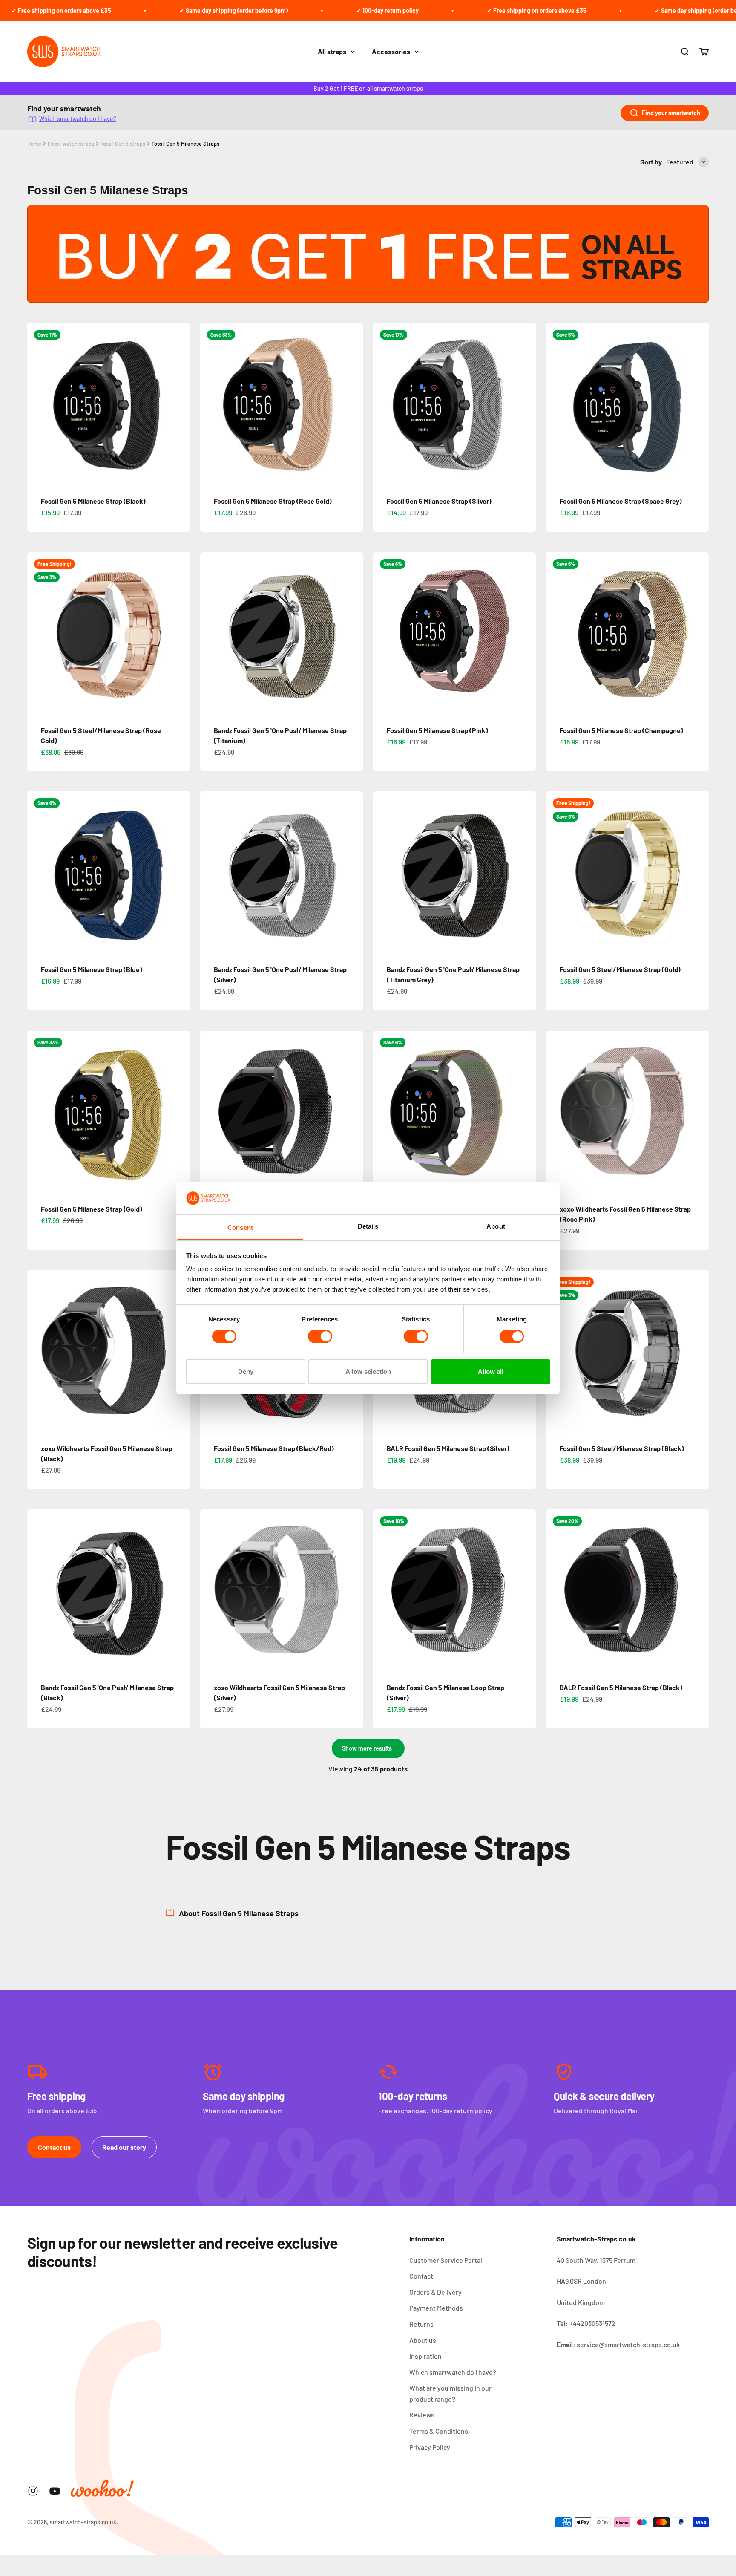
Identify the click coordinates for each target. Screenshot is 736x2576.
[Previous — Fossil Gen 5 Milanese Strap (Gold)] (37, 1112)
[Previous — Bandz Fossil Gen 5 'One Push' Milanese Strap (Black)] (37, 1591)
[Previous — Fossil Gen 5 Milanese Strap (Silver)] (383, 404)
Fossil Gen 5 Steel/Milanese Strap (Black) (622, 1448)
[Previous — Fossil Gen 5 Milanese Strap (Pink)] (383, 634)
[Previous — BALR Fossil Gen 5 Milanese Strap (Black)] (556, 1591)
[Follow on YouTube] (55, 2491)
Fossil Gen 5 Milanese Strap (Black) (93, 501)
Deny (246, 1372)
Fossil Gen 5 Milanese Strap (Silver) (439, 501)
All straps (332, 51)
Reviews (422, 2415)
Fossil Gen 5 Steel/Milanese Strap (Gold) (620, 969)
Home (34, 144)
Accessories (391, 51)
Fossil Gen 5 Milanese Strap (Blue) (92, 969)
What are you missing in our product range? (450, 2393)
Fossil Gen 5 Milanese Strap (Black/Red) (274, 1448)
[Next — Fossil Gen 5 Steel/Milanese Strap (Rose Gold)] (180, 634)
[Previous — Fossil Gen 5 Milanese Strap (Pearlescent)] (383, 1112)
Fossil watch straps (71, 144)
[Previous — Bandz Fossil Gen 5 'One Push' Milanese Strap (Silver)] (210, 873)
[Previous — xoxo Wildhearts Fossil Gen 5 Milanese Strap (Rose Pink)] (556, 1112)
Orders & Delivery (436, 2292)
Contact (421, 2276)
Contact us (54, 2147)
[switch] (320, 1336)
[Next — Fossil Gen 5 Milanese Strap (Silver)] (526, 404)
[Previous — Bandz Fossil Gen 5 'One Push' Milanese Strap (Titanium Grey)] (383, 873)
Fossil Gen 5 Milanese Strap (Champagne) (621, 730)
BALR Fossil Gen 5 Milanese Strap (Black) (621, 1687)
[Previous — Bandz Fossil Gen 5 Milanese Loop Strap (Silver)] (383, 1591)
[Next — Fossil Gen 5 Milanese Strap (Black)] (180, 404)
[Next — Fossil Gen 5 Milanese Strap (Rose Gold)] (353, 404)
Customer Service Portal (446, 2260)
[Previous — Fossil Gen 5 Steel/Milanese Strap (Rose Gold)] (37, 634)
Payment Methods (436, 2308)
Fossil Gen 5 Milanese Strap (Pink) (437, 730)
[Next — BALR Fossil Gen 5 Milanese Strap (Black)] (699, 1591)
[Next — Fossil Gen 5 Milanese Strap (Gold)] (180, 1112)
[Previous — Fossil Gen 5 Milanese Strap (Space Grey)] (556, 404)
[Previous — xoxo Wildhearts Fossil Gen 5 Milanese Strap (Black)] (37, 1352)
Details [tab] (368, 1226)
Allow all (491, 1372)
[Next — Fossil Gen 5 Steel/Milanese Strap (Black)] (699, 1352)
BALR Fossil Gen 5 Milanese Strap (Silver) (448, 1448)
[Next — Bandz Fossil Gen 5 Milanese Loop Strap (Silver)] (526, 1591)
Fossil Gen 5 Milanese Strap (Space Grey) (621, 501)
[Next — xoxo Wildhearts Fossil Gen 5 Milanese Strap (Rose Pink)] (699, 1112)
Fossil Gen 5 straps (123, 144)
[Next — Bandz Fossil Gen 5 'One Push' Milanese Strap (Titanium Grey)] (526, 873)
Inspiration (425, 2356)
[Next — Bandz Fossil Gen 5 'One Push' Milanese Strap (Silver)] (353, 873)
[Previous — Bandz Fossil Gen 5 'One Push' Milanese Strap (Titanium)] (210, 634)
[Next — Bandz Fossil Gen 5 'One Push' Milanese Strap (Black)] (180, 1591)
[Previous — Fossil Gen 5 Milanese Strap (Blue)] (37, 873)
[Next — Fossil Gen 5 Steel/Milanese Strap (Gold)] (699, 873)
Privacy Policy (430, 2447)
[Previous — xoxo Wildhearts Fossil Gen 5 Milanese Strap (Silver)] (210, 1591)
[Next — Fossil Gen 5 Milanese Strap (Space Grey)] (699, 404)
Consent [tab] (240, 1227)
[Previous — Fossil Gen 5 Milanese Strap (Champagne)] (556, 634)
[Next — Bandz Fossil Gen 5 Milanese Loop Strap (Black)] (353, 1112)
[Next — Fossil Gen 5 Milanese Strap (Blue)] (180, 873)
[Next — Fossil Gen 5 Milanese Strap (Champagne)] (699, 634)
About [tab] (496, 1226)
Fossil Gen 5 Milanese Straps (185, 144)
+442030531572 (592, 2323)
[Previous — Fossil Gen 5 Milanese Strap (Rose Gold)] (210, 404)
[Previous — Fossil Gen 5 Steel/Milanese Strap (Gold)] (556, 873)
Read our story (124, 2147)
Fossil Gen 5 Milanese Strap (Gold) (92, 1209)
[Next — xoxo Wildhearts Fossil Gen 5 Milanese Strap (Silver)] (353, 1591)
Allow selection (368, 1372)
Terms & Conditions (439, 2431)
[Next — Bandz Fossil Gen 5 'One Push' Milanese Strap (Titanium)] (353, 634)
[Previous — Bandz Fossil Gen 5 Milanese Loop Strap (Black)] (210, 1112)
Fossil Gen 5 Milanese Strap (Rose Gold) (273, 501)
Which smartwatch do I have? (78, 119)
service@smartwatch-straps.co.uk (628, 2344)
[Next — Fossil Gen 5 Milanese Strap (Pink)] (526, 634)
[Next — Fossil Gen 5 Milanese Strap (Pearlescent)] (526, 1112)
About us (423, 2340)
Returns (421, 2324)
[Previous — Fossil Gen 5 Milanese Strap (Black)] (37, 404)
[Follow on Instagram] (33, 2491)
